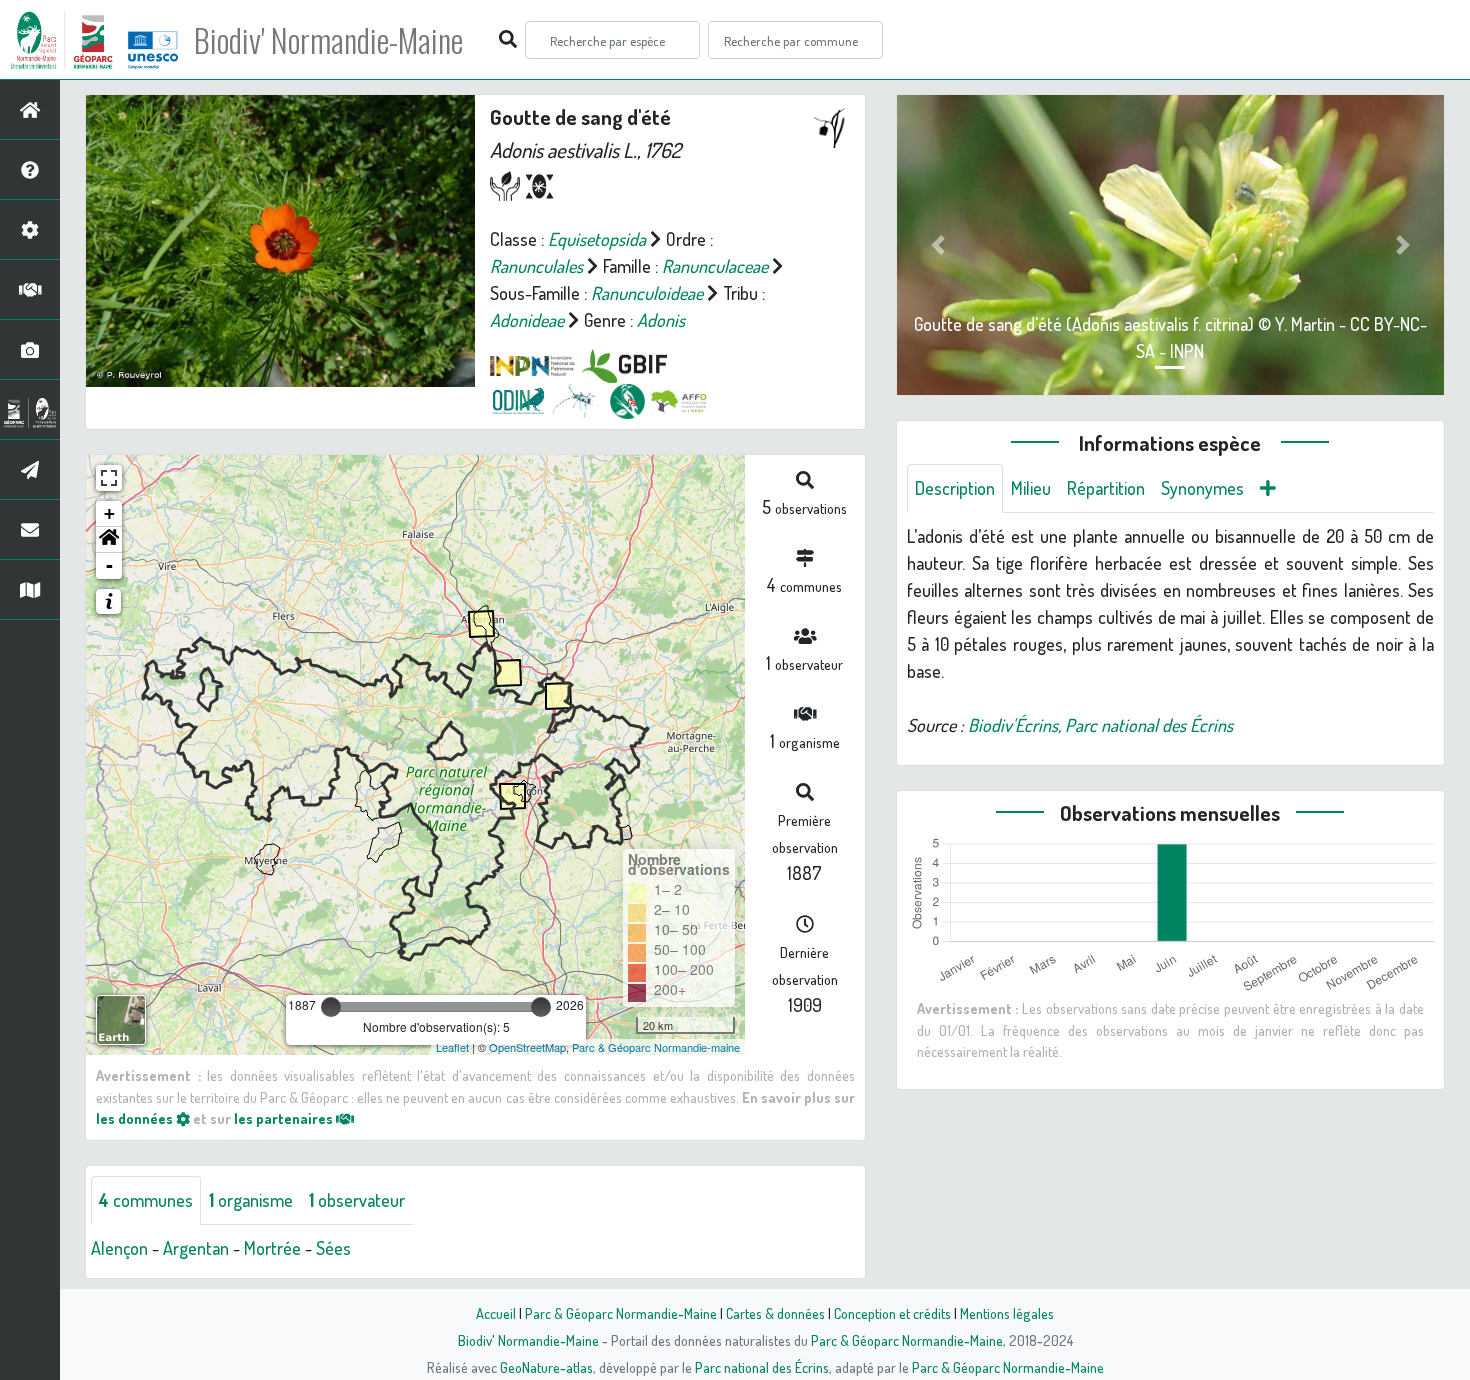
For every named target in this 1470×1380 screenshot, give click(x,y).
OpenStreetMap (527, 1047)
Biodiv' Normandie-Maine (328, 40)
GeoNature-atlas (546, 1367)
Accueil (496, 1313)
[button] (109, 540)
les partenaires (285, 1118)
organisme (251, 1200)
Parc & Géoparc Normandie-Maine (621, 1313)
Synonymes (1202, 488)
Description (955, 488)
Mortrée (272, 1248)
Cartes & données (775, 1313)
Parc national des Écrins (762, 1367)
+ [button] (109, 513)
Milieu (1031, 488)
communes (146, 1200)
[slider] (331, 1007)
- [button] (109, 565)
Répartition (1106, 488)
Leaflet (452, 1047)
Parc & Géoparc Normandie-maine (656, 1047)
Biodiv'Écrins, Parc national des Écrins (1100, 725)
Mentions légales (1007, 1313)
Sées (333, 1248)
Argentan (196, 1248)
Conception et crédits (892, 1313)
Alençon (119, 1248)
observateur (357, 1200)
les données (136, 1118)
